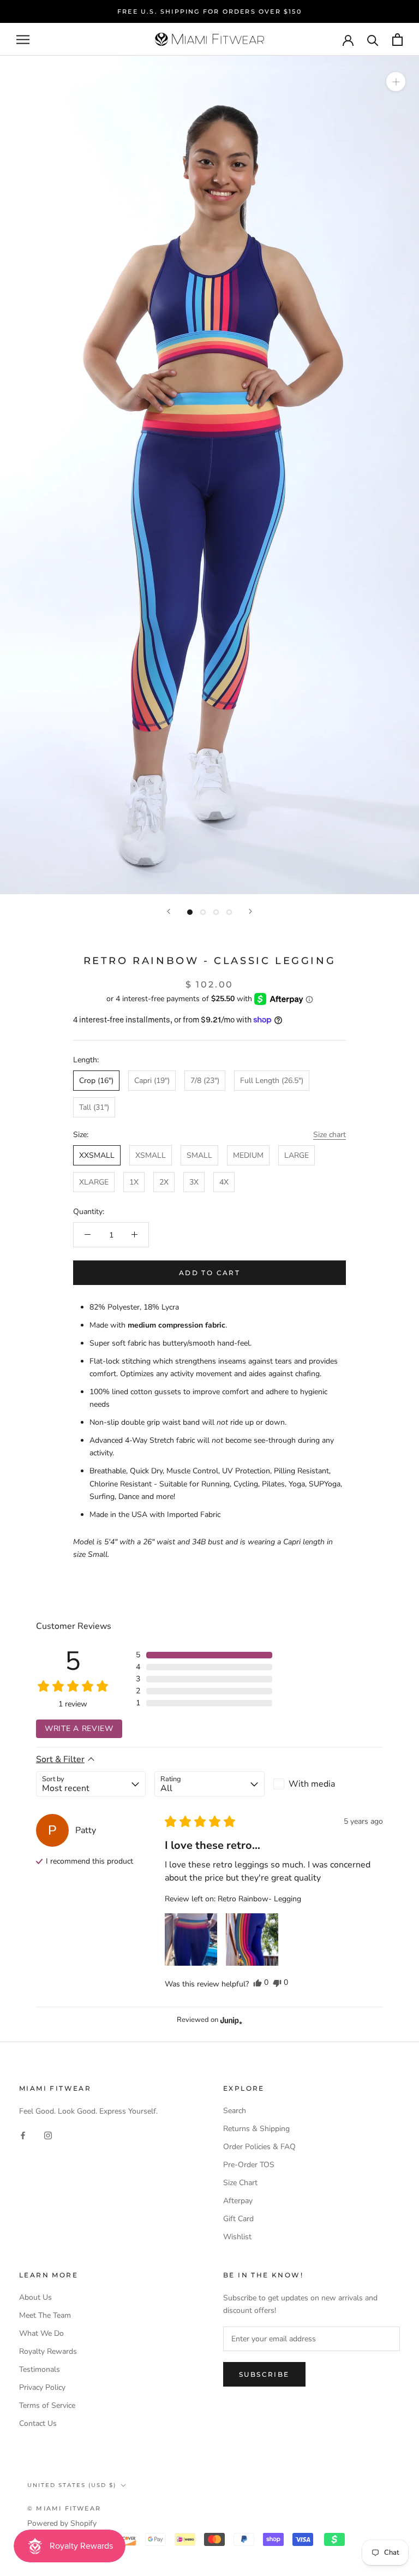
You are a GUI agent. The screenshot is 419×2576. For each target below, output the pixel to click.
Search (235, 2111)
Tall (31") (94, 1107)
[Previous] (169, 911)
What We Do (41, 2333)
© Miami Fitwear (64, 2508)
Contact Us (38, 2423)
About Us (35, 2297)
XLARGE (94, 1182)
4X (224, 1182)
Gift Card (238, 2219)
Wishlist (237, 2237)
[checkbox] (328, 1784)
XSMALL (151, 1155)
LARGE (297, 1155)
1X (134, 1182)
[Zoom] (396, 82)
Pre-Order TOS (249, 2165)
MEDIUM (248, 1155)
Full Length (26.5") (272, 1081)
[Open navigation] (23, 40)
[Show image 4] (229, 912)
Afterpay (238, 2201)
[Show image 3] (216, 912)
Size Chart (240, 2183)
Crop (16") (96, 1081)
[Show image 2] (203, 912)
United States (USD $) (72, 2485)
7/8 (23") (205, 1081)
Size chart (330, 1135)
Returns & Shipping (256, 2129)
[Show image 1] (190, 912)
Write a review (79, 1729)
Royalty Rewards (48, 2351)
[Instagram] (48, 2135)
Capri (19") (152, 1081)
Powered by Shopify (62, 2523)
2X (164, 1182)
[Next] (250, 911)
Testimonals (40, 2369)
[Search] (373, 40)
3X (194, 1182)
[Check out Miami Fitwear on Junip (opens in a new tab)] (230, 2020)
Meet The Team (45, 2315)
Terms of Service (47, 2405)
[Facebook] (23, 2135)
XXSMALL (97, 1155)
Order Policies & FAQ (259, 2147)
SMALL (199, 1155)
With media (312, 1784)
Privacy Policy (42, 2387)
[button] (204, 1655)
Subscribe (264, 2374)
